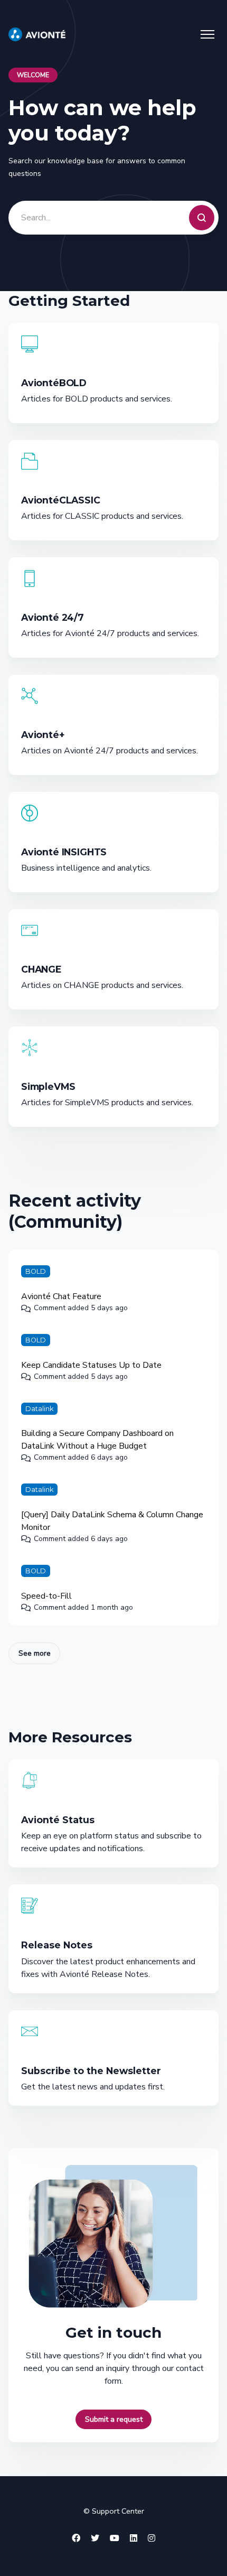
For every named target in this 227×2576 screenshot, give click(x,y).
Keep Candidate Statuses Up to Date (91, 1365)
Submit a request (114, 2419)
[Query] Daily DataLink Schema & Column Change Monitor (112, 1521)
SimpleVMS (48, 1086)
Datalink (39, 1409)
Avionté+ (43, 735)
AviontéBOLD (54, 383)
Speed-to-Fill (46, 1596)
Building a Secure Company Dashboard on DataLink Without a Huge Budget (97, 1440)
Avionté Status (58, 1820)
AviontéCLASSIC (61, 500)
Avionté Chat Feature (61, 1296)
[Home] (37, 34)
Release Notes (57, 1945)
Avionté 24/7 (53, 617)
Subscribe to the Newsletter (91, 2071)
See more (39, 1653)
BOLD (36, 1271)
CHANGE (41, 969)
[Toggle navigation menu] (207, 34)
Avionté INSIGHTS (64, 852)
